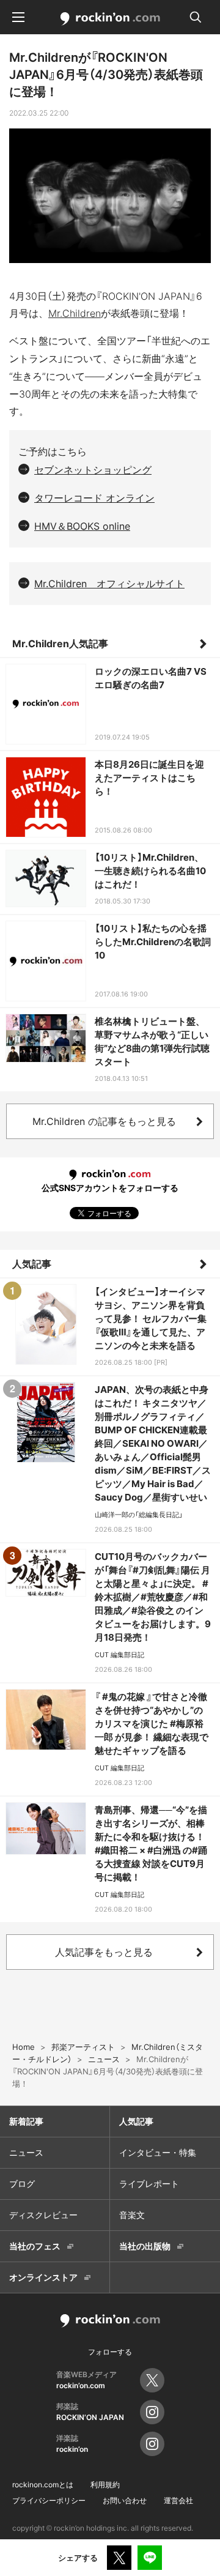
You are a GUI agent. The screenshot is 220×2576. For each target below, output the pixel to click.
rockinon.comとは (43, 2485)
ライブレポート (149, 2184)
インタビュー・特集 (158, 2152)
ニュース (26, 2152)
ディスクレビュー (43, 2215)
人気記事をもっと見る (104, 1952)
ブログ (22, 2184)
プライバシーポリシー (49, 2500)
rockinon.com (110, 19)
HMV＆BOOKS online (82, 526)
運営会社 (178, 2500)
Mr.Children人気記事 (60, 644)
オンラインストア (43, 2277)
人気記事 (32, 1264)
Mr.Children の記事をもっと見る (104, 1121)
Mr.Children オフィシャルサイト (109, 584)
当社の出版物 (145, 2246)
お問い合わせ (125, 2500)
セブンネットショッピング (93, 470)
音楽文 (132, 2215)
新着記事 (26, 2121)
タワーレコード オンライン (94, 498)
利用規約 (105, 2485)
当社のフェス (35, 2246)
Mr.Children (75, 313)
